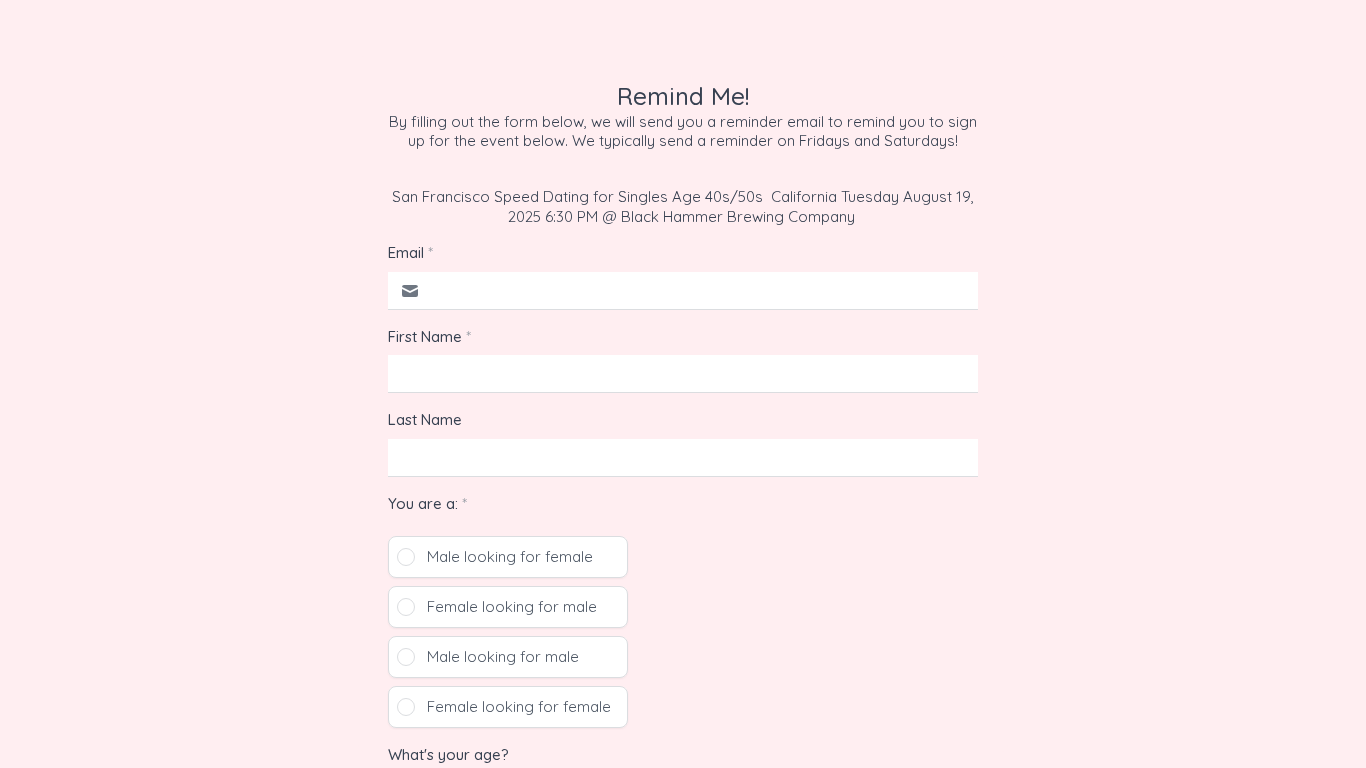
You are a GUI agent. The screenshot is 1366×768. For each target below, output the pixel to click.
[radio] (508, 557)
